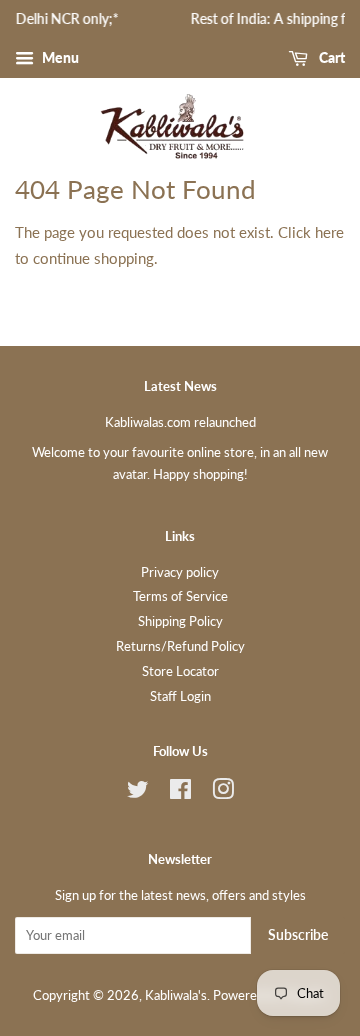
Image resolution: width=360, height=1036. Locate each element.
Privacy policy (180, 572)
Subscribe (298, 934)
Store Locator (180, 671)
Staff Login (180, 696)
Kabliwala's (176, 995)
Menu (59, 57)
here (329, 232)
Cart (330, 57)
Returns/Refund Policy (180, 646)
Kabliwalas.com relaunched (180, 422)
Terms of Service (180, 596)
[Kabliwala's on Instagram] (223, 793)
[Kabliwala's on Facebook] (180, 793)
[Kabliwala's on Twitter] (138, 793)
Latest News (180, 386)
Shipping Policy (180, 621)
